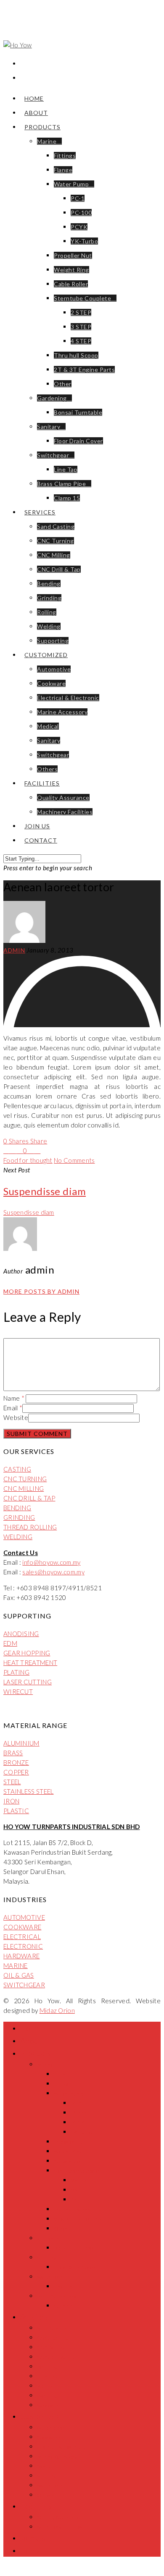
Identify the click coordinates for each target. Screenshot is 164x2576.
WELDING (18, 1537)
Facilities (42, 783)
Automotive (54, 669)
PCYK (79, 227)
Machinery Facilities (65, 812)
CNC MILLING (24, 1488)
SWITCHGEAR (24, 1985)
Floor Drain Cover (78, 441)
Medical (48, 726)
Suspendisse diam (29, 1212)
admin (14, 950)
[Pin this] (38, 1151)
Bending (49, 583)
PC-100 (81, 213)
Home (34, 98)
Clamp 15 (67, 498)
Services (40, 512)
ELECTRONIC (23, 1946)
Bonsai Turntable (78, 412)
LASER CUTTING (28, 1682)
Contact (41, 840)
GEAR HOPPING (27, 1653)
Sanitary (49, 427)
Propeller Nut (73, 255)
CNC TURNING (25, 1479)
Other (63, 384)
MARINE (16, 1965)
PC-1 (78, 198)
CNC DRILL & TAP (29, 1498)
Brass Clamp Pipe (61, 484)
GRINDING (19, 1517)
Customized (46, 655)
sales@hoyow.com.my (53, 1572)
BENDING (17, 1508)
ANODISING (21, 1634)
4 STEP (81, 341)
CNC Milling (54, 555)
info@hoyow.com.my (51, 1562)
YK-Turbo (84, 241)
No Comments (74, 1160)
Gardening (52, 398)
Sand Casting (56, 526)
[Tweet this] (13, 1151)
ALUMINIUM (21, 1743)
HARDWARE (21, 1956)
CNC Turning (56, 541)
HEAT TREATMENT (30, 1663)
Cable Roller (71, 284)
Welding (49, 626)
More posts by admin (41, 1291)
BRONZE (16, 1762)
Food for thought (28, 1160)
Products (42, 127)
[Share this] (7, 1151)
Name (14, 1398)
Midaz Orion (57, 2010)
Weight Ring (71, 270)
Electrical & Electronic (68, 698)
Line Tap (66, 469)
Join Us (37, 826)
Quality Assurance (63, 797)
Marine (47, 141)
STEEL (12, 1782)
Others (47, 769)
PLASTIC (16, 1811)
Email (13, 1408)
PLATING (16, 1672)
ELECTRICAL (22, 1937)
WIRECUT (18, 1691)
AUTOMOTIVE (24, 1917)
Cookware (51, 683)
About (36, 113)
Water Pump (71, 184)
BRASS (13, 1753)
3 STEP (81, 327)
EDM (10, 1643)
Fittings (65, 155)
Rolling (47, 612)
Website (16, 1417)
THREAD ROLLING (30, 1527)
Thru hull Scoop (76, 355)
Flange (63, 170)
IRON (11, 1801)
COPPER (16, 1772)
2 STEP (81, 312)
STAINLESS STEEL (29, 1791)
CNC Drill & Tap (59, 569)
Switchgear (53, 455)
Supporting (53, 641)
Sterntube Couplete (82, 298)
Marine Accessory (62, 712)
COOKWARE (22, 1927)
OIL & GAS (19, 1975)
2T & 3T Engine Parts (84, 369)
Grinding (49, 598)
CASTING (17, 1469)
